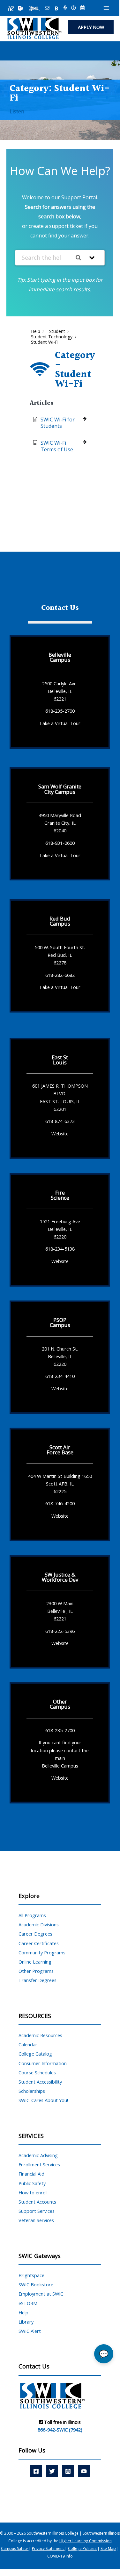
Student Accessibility (40, 2082)
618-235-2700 (60, 711)
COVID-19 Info (60, 2556)
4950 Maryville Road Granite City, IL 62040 (60, 823)
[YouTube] (84, 2471)
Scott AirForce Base (60, 1450)
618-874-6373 (60, 1121)
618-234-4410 (60, 1376)
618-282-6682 (60, 975)
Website (60, 1133)
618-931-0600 (60, 843)
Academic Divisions (39, 1924)
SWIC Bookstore (36, 2284)
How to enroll (33, 2192)
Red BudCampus (60, 921)
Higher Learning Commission (86, 2541)
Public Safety (32, 2183)
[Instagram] (68, 2471)
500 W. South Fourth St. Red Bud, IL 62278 (60, 955)
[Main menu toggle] (106, 8)
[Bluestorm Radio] (65, 8)
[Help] (74, 8)
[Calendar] (82, 8)
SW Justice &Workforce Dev (60, 1577)
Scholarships (32, 2091)
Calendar (28, 2044)
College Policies (83, 2548)
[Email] (47, 8)
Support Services (37, 2211)
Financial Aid (31, 2174)
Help (23, 2312)
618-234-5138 (60, 1249)
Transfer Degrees (37, 1980)
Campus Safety (15, 2548)
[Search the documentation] (81, 258)
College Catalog (35, 2054)
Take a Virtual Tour (60, 723)
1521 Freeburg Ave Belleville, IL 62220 (60, 1229)
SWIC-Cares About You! (43, 2100)
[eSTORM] (34, 8)
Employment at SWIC (41, 2294)
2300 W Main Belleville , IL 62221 (60, 1611)
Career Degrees (35, 1934)
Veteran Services (36, 2220)
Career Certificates (39, 1943)
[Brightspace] (56, 8)
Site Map (108, 2548)
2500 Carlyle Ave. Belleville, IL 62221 (60, 691)
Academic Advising (38, 2155)
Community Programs (42, 1952)
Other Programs (36, 1971)
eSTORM (28, 2303)
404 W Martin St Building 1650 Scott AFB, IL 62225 (60, 1484)
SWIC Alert (30, 2331)
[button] (91, 27)
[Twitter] (52, 2471)
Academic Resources (40, 2035)
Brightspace (31, 2275)
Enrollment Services (39, 2164)
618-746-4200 (60, 1503)
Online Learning (35, 1962)
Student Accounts (37, 2202)
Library (26, 2322)
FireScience (60, 1195)
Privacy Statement (48, 2548)
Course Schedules (37, 2072)
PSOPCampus (60, 1322)
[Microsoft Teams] (21, 8)
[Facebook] (36, 2471)
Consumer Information (43, 2063)
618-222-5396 (60, 1631)
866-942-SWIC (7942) (60, 2430)
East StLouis (60, 1060)
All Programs (32, 1915)
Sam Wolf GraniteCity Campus (60, 789)
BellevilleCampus (60, 657)
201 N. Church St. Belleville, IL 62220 (60, 1356)
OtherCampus (60, 1704)
